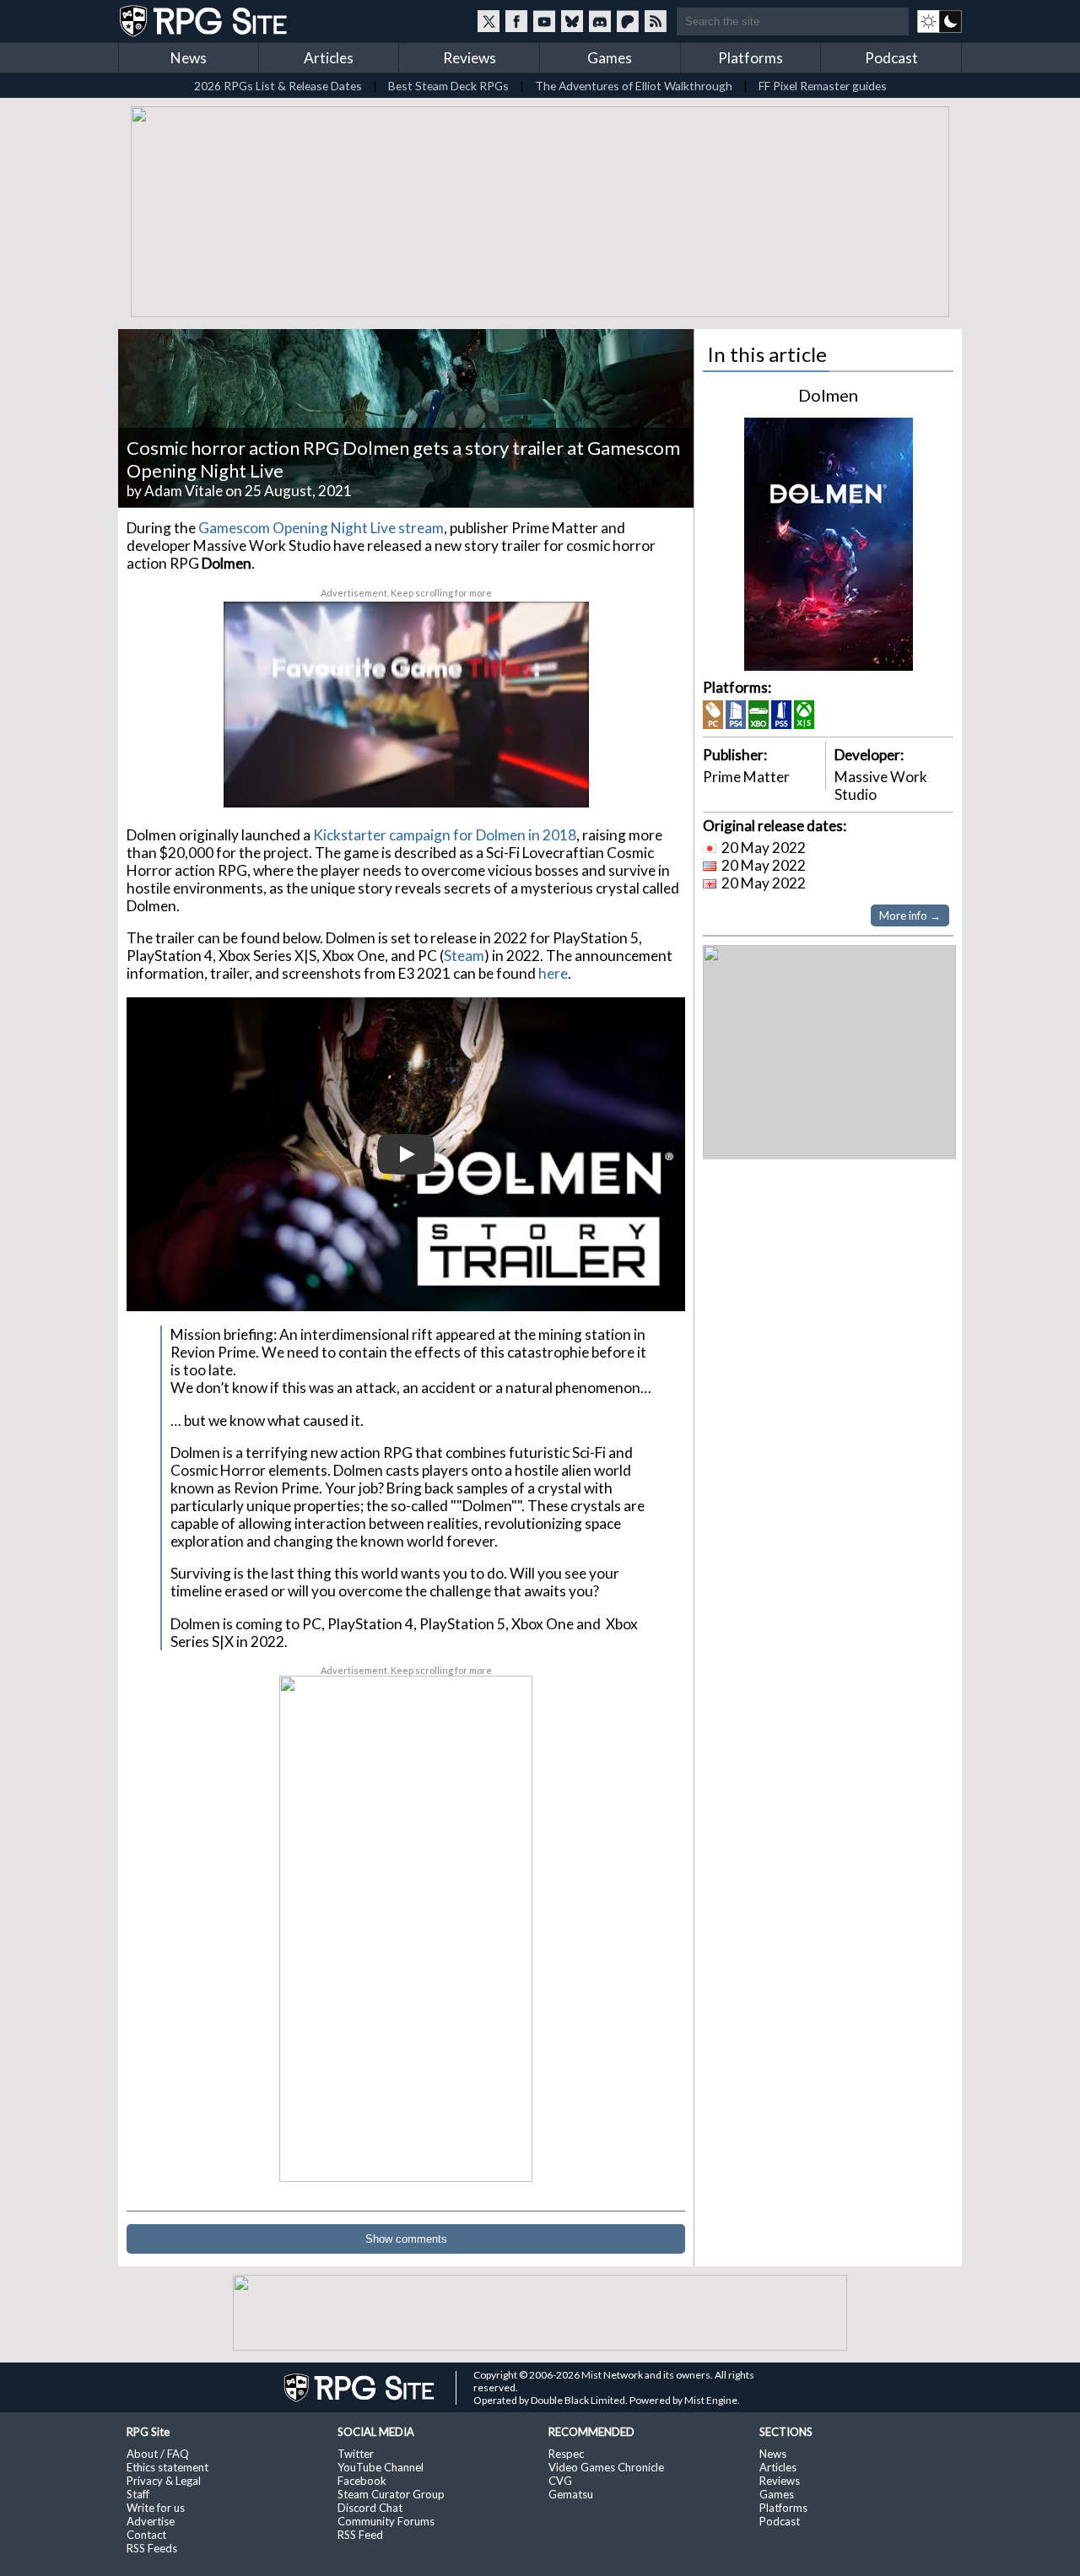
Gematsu (571, 2494)
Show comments (406, 2239)
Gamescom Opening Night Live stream (321, 528)
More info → (910, 915)
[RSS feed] (656, 21)
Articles (329, 58)
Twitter (356, 2454)
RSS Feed (360, 2535)
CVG (560, 2481)
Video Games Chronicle (606, 2467)
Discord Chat (370, 2508)
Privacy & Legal (164, 2481)
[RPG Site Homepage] (205, 21)
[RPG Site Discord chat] (600, 21)
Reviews (470, 58)
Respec (566, 2454)
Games (610, 58)
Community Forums (386, 2521)
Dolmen (828, 395)
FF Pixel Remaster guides (823, 86)
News (189, 58)
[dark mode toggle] (940, 21)
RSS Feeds (152, 2548)
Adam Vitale (184, 491)
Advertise (151, 2521)
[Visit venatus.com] (556, 780)
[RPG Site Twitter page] (489, 21)
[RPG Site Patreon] (628, 21)
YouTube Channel (381, 2467)
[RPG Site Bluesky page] (572, 21)
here (553, 973)
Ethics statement (167, 2467)
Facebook (362, 2481)
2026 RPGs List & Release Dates (278, 86)
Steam (464, 956)
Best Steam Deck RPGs (448, 86)
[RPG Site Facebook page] (516, 21)
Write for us (156, 2508)
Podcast (891, 58)
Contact (146, 2535)
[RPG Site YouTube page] (544, 21)
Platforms (751, 58)
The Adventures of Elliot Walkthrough (634, 86)
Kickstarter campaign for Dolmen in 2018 (445, 835)
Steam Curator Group (391, 2494)
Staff (138, 2494)
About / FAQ (158, 2454)
